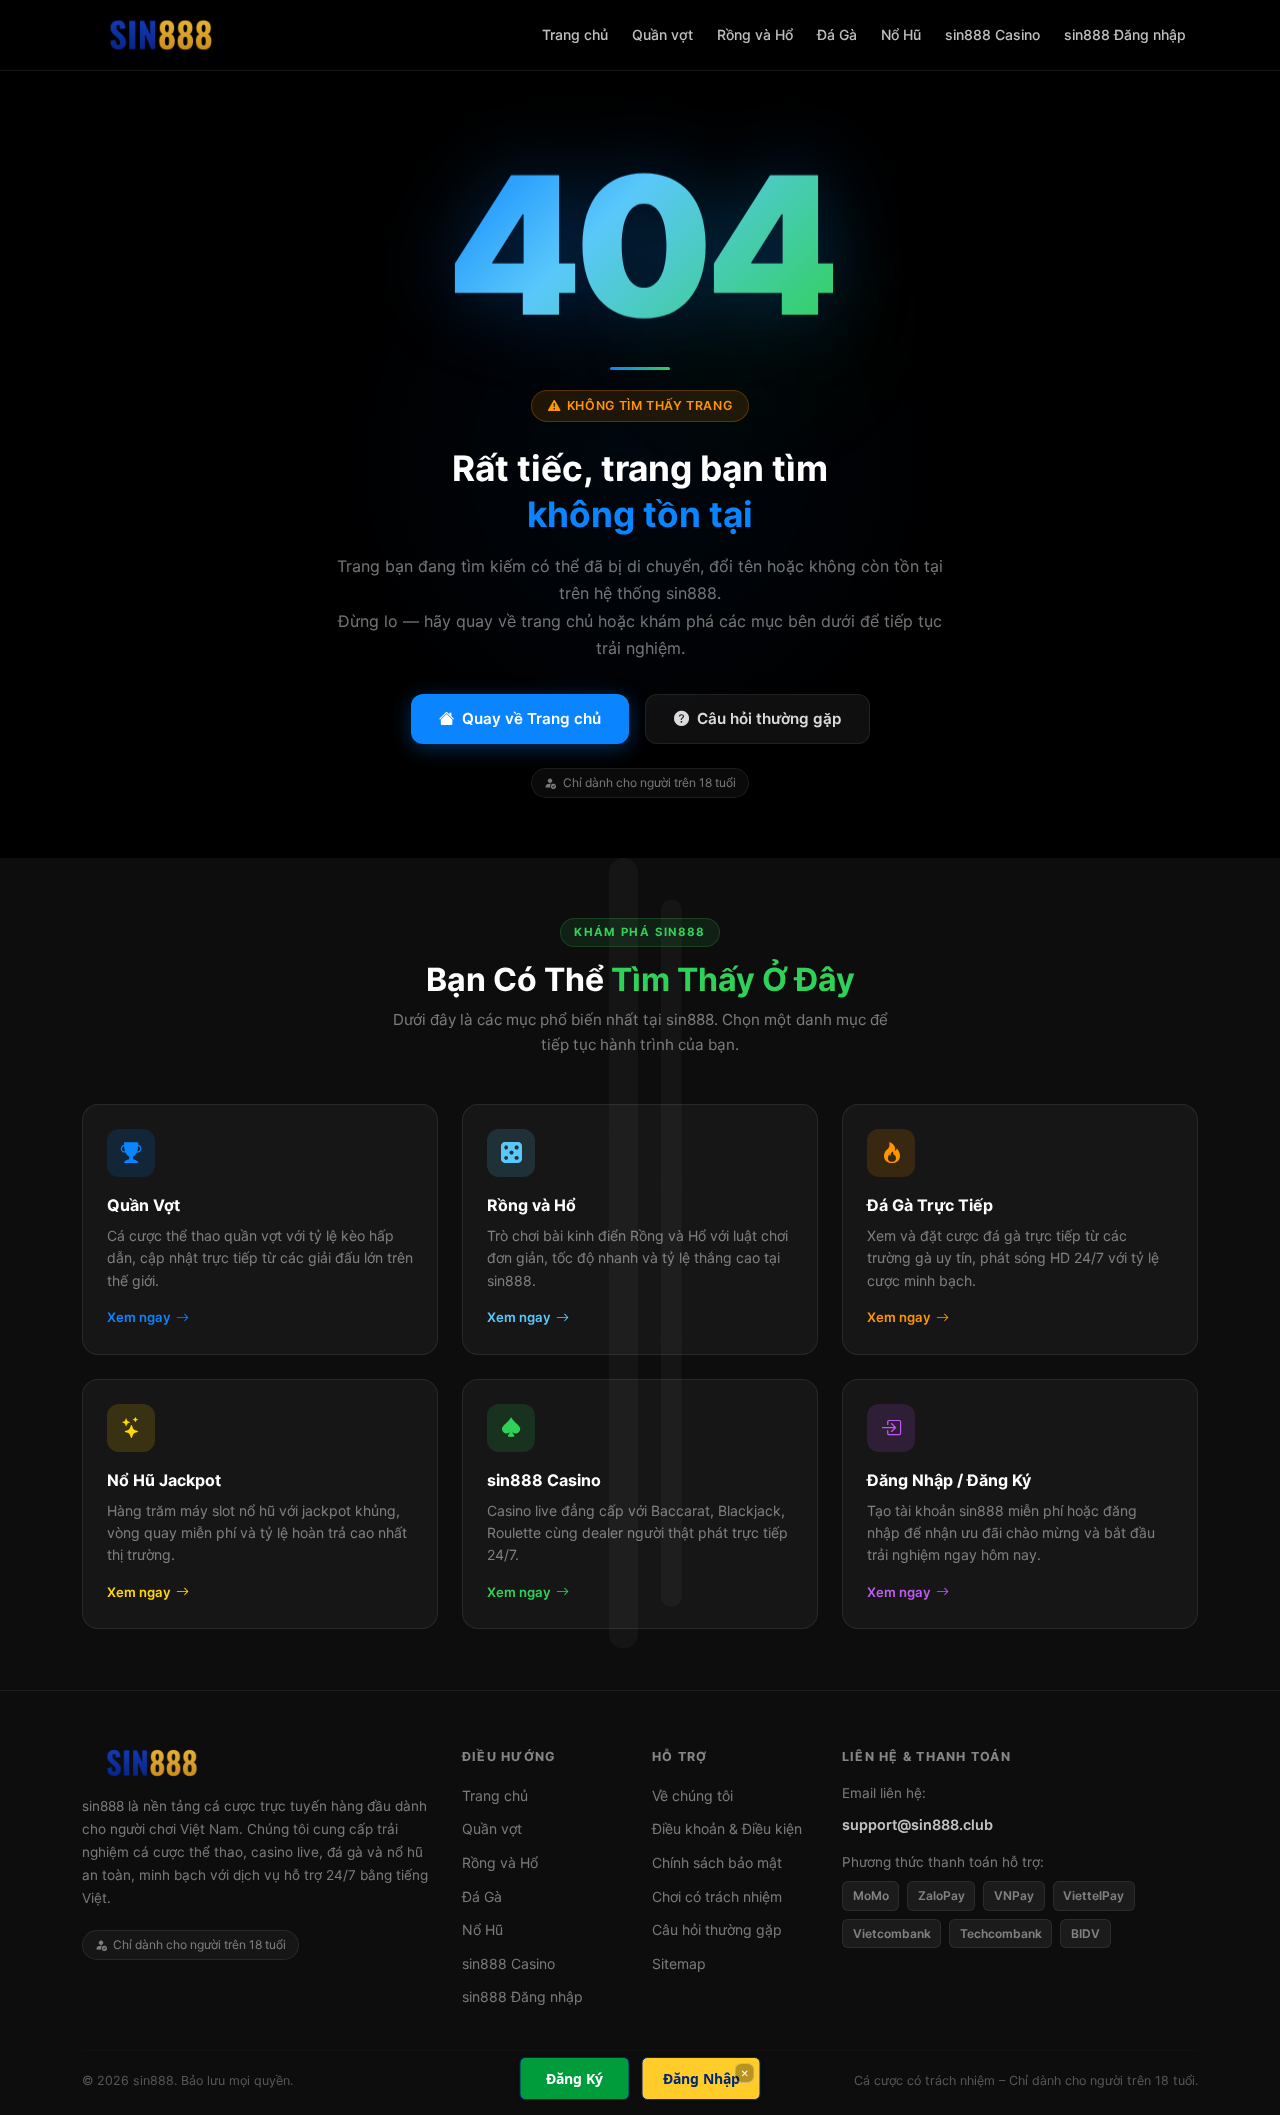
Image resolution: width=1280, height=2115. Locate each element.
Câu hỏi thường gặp (769, 718)
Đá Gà (837, 34)
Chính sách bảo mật (717, 1862)
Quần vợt (662, 34)
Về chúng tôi (692, 1795)
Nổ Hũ (901, 34)
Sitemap (679, 1963)
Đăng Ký (574, 2078)
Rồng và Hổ (755, 34)
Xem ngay (139, 1318)
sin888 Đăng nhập (1125, 34)
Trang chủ (575, 34)
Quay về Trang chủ (531, 718)
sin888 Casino (992, 34)
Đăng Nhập (701, 2078)
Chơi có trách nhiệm (717, 1896)
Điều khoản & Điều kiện (727, 1828)
